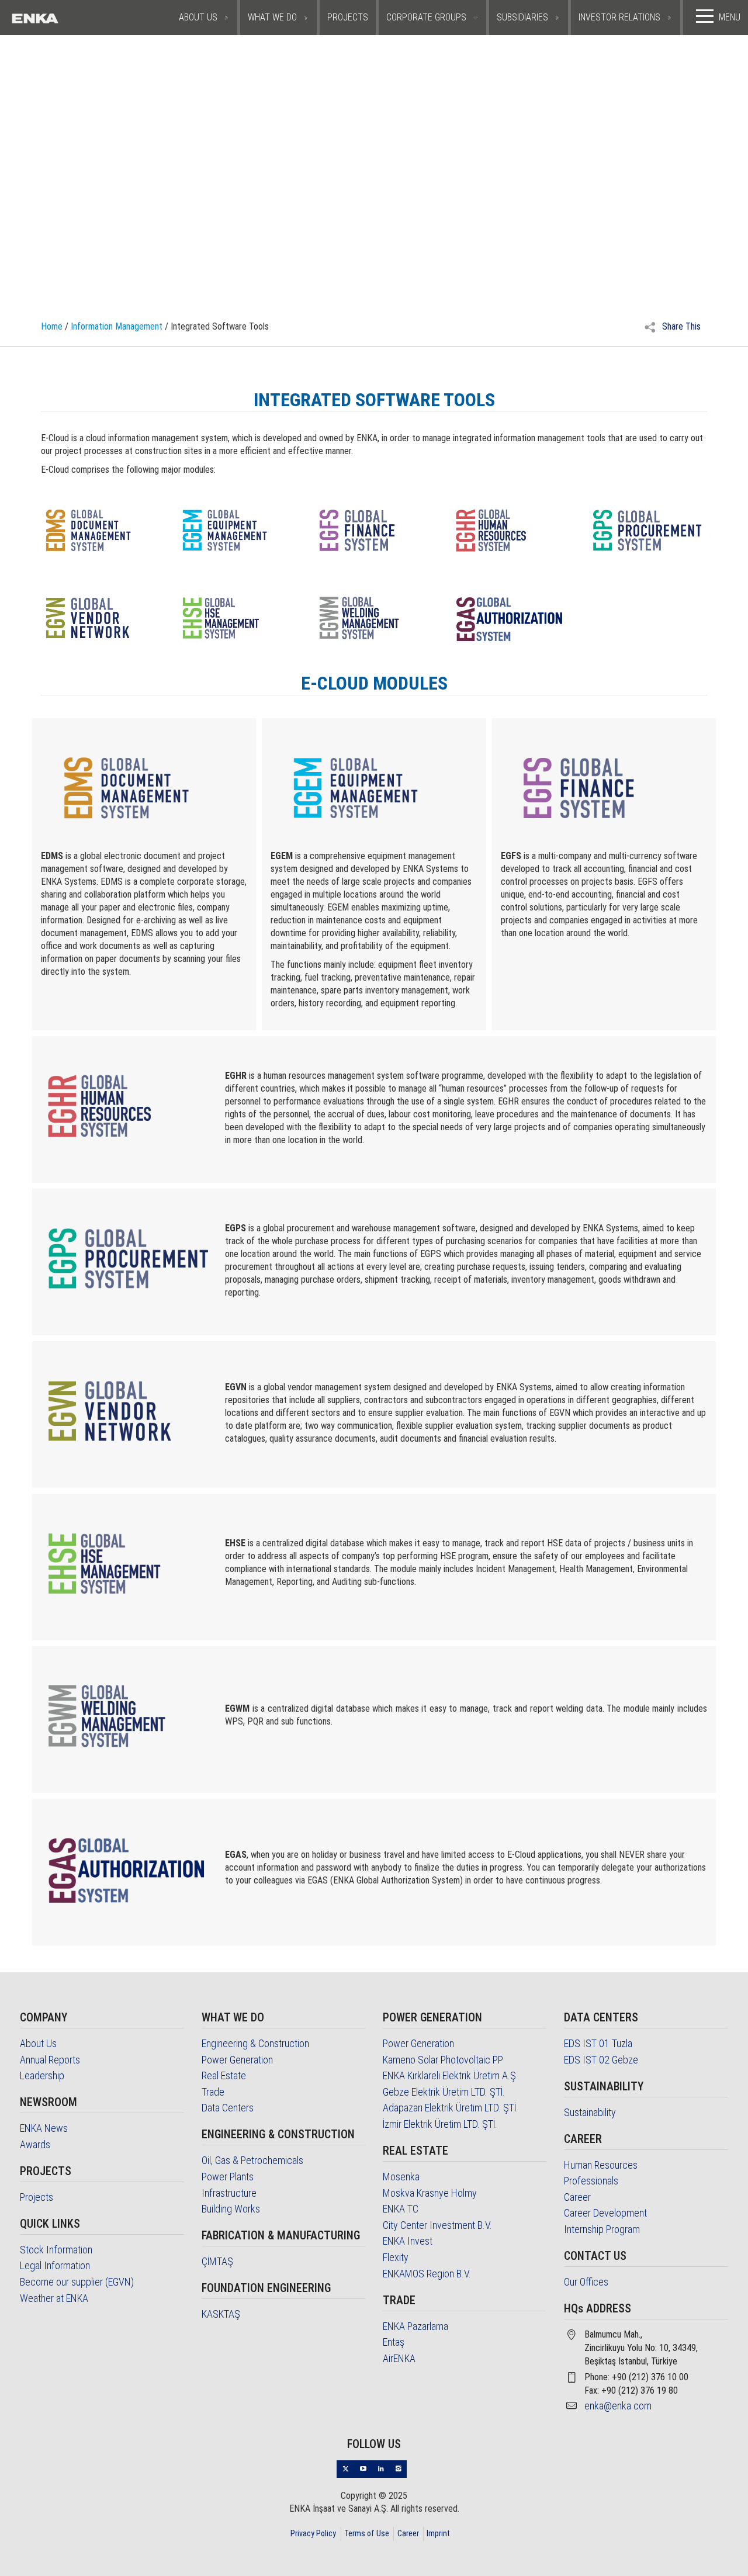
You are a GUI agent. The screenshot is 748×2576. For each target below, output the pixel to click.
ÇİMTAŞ (217, 2261)
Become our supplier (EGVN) (77, 2282)
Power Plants (228, 2177)
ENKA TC (401, 2209)
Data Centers (228, 2108)
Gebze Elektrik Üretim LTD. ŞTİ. (444, 2092)
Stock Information (56, 2250)
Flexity (396, 2257)
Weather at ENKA (54, 2298)
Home (52, 326)
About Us (38, 2043)
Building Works (231, 2209)
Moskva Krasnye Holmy (430, 2193)
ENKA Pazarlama (415, 2326)
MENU (730, 17)
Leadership (42, 2075)
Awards (35, 2144)
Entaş (394, 2342)
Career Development (605, 2213)
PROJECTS (348, 17)
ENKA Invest (408, 2241)
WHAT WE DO (272, 17)
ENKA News (44, 2128)
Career (577, 2197)
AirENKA (399, 2358)
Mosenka (401, 2177)
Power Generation (237, 2060)
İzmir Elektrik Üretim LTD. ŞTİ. (440, 2124)
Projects (37, 2197)
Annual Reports (50, 2060)
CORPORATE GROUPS (426, 17)
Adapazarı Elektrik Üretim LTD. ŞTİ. (451, 2108)
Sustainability (590, 2112)
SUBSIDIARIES (522, 17)
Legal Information (55, 2265)
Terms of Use (367, 2533)
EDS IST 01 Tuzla (598, 2043)
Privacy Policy (313, 2533)
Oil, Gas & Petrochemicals (252, 2160)
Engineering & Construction (255, 2043)
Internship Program (602, 2229)
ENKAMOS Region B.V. (427, 2274)
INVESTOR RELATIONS (619, 17)
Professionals (591, 2181)
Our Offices (586, 2282)
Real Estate (224, 2075)
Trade (213, 2092)
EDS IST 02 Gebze (601, 2060)
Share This (680, 326)
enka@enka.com (618, 2406)
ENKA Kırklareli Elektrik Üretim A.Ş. (451, 2075)
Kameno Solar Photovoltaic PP (443, 2060)
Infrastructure (229, 2193)
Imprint (438, 2533)
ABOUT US (198, 17)
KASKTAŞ (221, 2314)
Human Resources (601, 2165)
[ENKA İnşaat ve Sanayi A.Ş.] (59, 18)
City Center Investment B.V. (437, 2225)
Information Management (117, 326)
